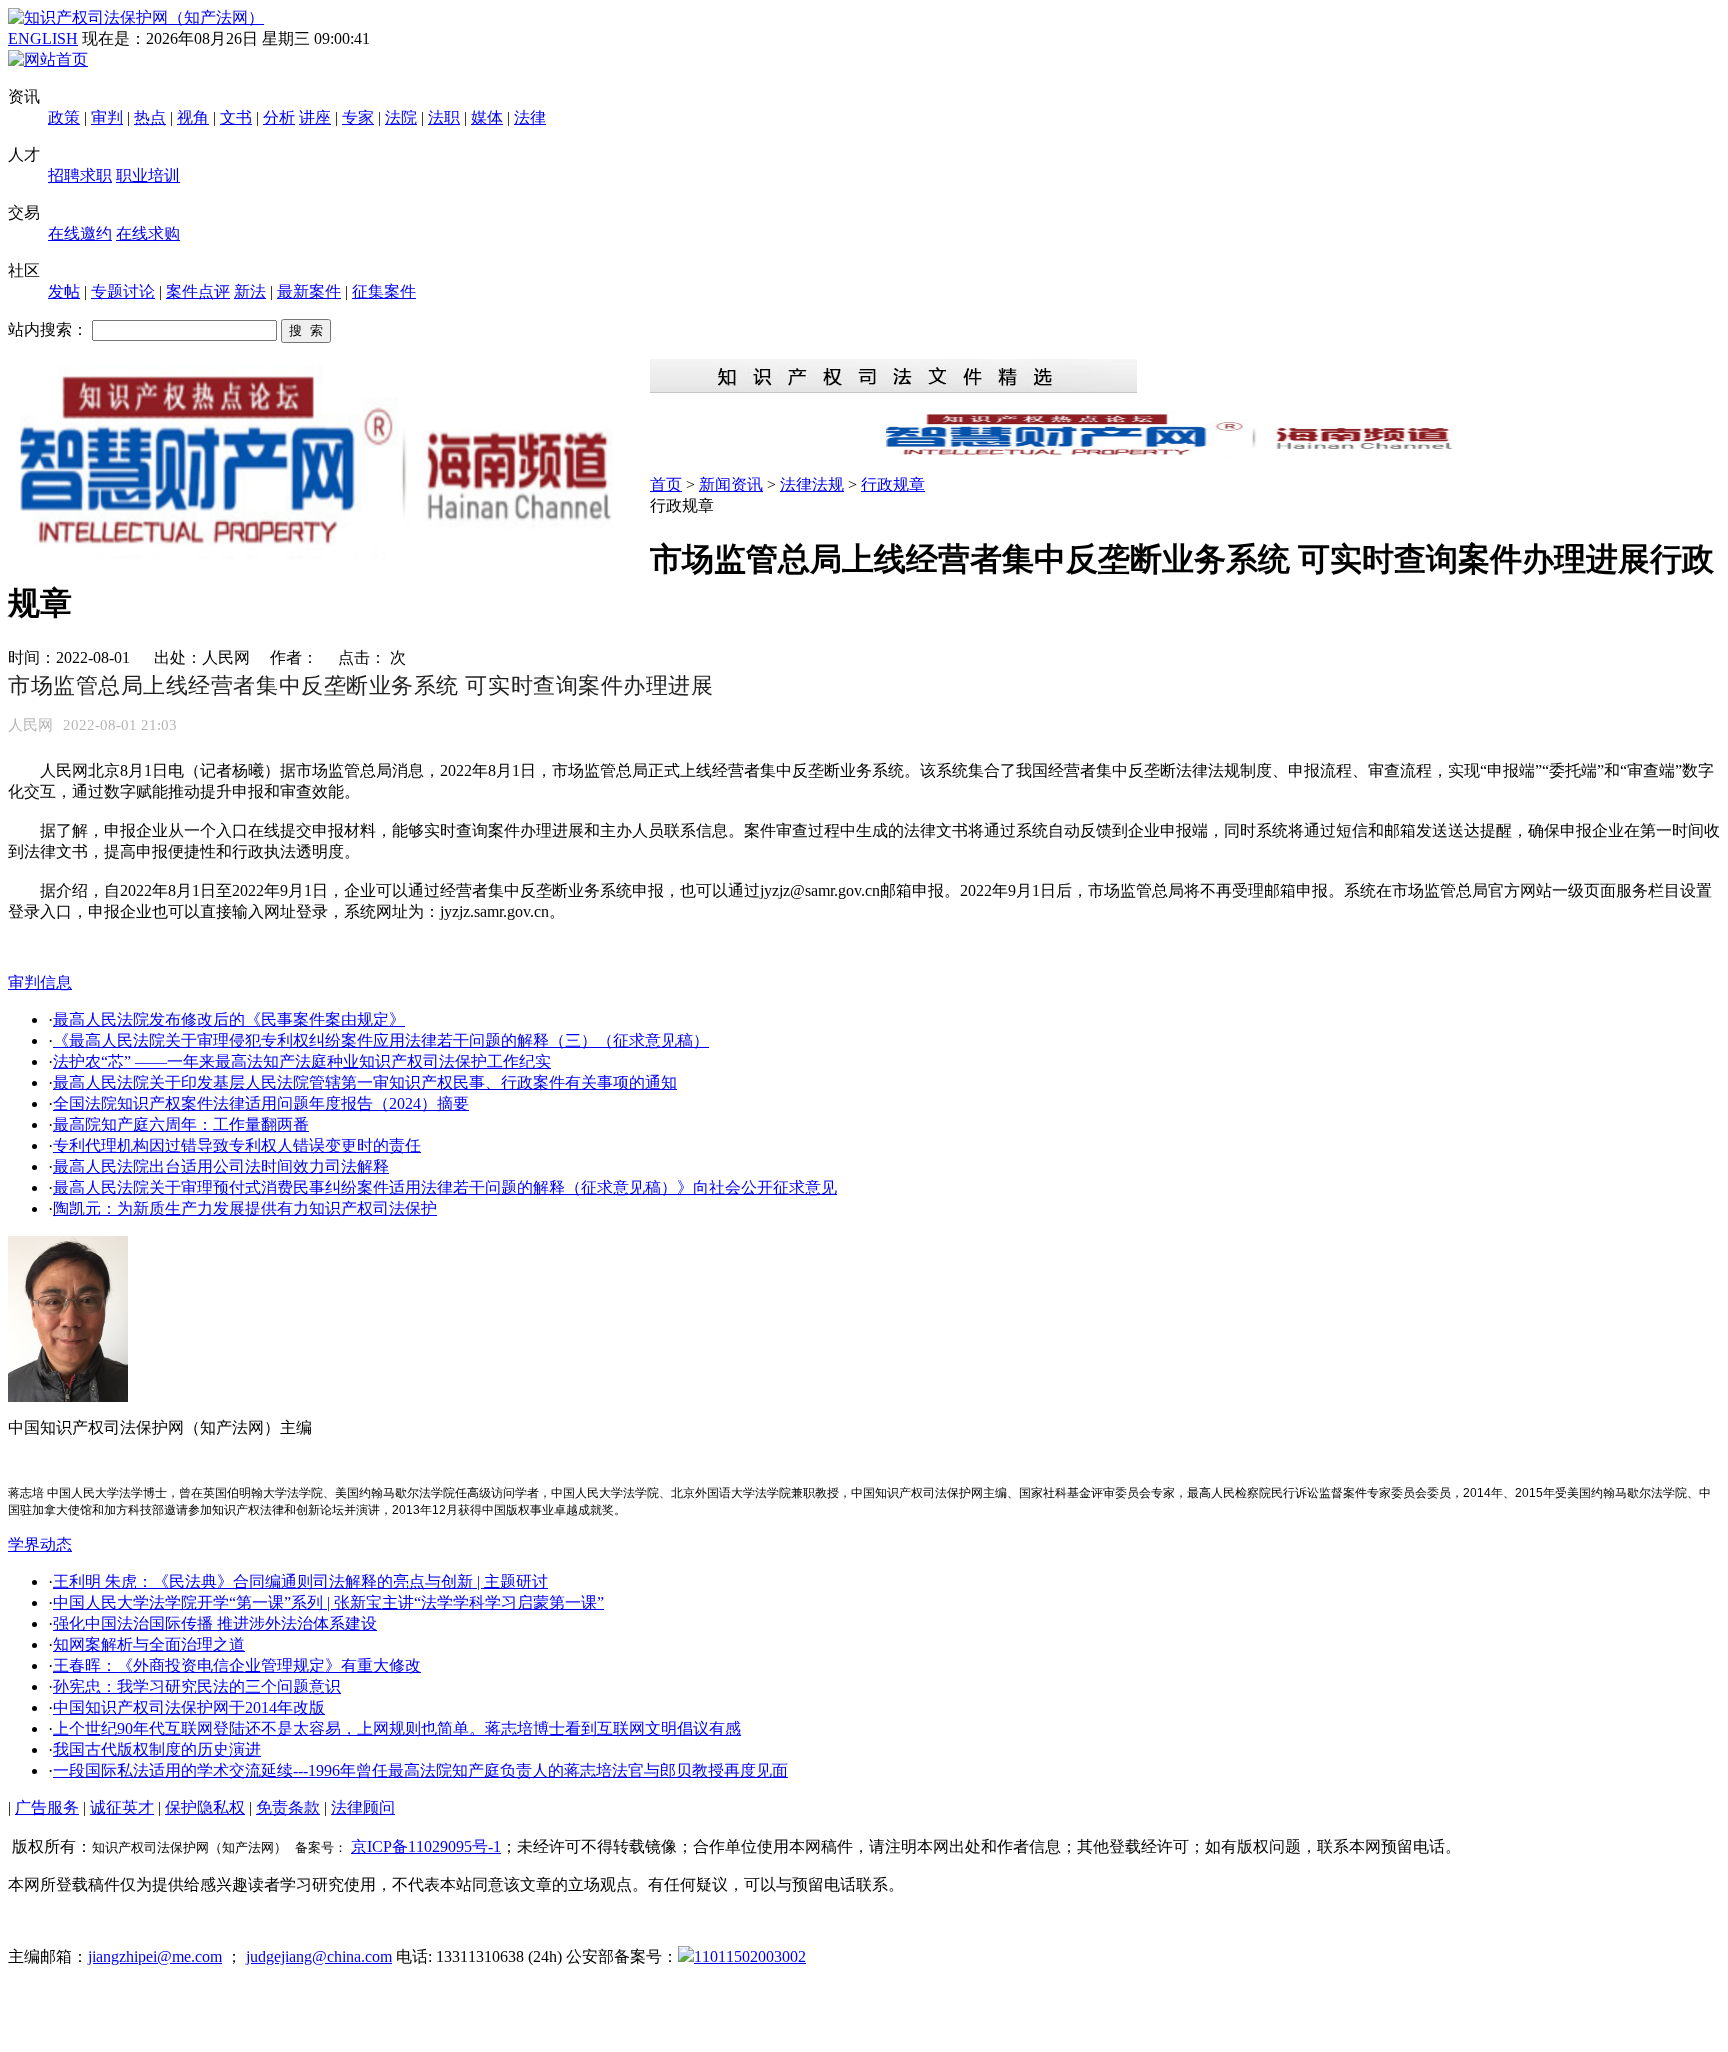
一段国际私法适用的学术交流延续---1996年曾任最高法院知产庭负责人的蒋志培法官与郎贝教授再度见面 (420, 1770)
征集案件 (384, 291)
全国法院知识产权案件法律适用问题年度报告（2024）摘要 (261, 1103)
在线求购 (148, 233)
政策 (64, 117)
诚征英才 (122, 1807)
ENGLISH (43, 38)
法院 (401, 117)
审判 (107, 117)
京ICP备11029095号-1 (426, 1846)
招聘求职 (80, 175)
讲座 (315, 117)
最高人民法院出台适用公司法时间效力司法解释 (221, 1166)
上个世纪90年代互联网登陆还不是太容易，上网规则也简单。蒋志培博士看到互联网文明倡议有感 (397, 1728)
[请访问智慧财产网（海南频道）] (1185, 453)
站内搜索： (48, 329)
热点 (150, 117)
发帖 (64, 291)
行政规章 (893, 484)
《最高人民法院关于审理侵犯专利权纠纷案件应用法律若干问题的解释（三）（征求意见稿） (381, 1040)
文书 (236, 117)
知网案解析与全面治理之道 (149, 1644)
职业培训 (148, 175)
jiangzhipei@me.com (155, 1956)
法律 (530, 117)
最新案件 (309, 291)
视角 (193, 117)
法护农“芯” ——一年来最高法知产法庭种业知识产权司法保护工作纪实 (302, 1061)
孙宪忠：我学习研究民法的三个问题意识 (197, 1686)
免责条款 (288, 1807)
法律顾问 (363, 1807)
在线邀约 (80, 233)
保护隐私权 (205, 1807)
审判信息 (40, 982)
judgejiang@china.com (319, 1956)
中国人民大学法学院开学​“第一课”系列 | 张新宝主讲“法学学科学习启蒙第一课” (328, 1602)
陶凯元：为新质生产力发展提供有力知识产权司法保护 (245, 1208)
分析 (279, 117)
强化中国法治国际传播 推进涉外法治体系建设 (215, 1623)
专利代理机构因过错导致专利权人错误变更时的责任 (237, 1145)
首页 (666, 484)
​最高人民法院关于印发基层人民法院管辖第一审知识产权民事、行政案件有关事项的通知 (365, 1082)
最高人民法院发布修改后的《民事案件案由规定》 (229, 1019)
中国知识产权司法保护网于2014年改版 (189, 1707)
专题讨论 (123, 291)
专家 (358, 117)
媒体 (487, 117)
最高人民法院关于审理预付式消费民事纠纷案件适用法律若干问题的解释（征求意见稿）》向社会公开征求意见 (445, 1187)
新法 (250, 291)
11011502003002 (750, 1956)
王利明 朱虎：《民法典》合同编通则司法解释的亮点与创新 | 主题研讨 (300, 1581)
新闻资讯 (731, 484)
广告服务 (47, 1807)
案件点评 (198, 291)
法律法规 (812, 484)
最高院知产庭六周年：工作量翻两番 (181, 1124)
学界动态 (40, 1544)
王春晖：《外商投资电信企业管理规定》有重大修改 (237, 1665)
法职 (444, 117)
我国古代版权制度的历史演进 (157, 1749)
